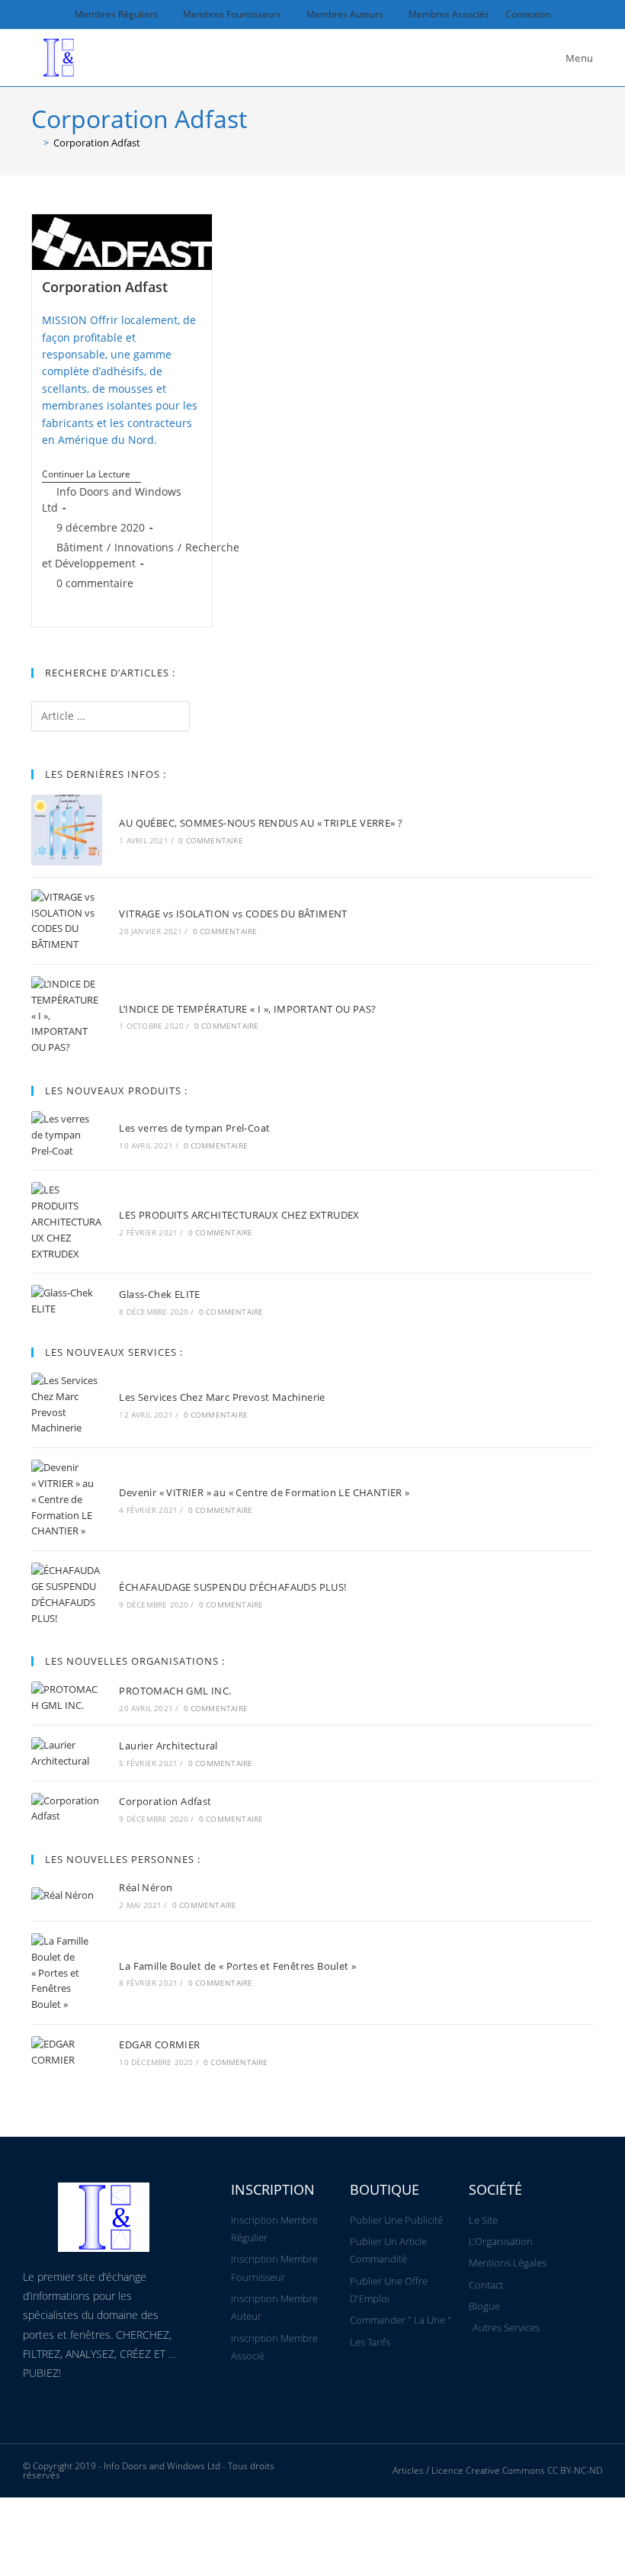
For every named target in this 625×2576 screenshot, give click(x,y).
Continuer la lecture (91, 475)
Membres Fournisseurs (232, 14)
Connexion (528, 14)
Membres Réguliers (116, 14)
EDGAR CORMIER (159, 2044)
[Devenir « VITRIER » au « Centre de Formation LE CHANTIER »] (67, 1499)
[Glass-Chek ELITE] (67, 1301)
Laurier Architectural (168, 1746)
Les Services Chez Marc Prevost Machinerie (222, 1397)
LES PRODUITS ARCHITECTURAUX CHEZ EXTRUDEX (239, 1215)
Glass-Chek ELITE (159, 1294)
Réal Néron (146, 1887)
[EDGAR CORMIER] (67, 2052)
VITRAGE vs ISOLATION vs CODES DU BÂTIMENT (233, 914)
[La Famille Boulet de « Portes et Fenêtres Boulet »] (67, 1973)
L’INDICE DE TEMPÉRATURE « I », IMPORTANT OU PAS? (247, 1009)
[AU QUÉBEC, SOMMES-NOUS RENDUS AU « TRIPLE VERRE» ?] (67, 830)
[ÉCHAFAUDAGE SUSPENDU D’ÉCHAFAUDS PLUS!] (67, 1594)
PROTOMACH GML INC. (175, 1691)
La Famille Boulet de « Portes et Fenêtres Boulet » (237, 1966)
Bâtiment (80, 547)
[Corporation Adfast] (67, 1809)
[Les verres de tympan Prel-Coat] (67, 1135)
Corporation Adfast (97, 143)
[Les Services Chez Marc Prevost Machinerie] (67, 1404)
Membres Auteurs (345, 14)
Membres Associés (449, 14)
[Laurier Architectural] (67, 1753)
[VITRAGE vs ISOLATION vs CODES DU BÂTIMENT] (67, 921)
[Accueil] (35, 143)
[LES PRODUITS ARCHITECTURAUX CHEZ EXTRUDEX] (67, 1222)
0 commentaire (95, 583)
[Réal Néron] (67, 1895)
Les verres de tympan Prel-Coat (194, 1128)
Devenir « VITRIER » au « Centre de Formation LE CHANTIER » (264, 1492)
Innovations (144, 547)
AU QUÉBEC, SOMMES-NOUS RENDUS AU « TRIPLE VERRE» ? (261, 823)
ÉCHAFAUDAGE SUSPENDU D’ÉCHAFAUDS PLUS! (232, 1587)
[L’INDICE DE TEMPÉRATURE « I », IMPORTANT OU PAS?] (67, 1016)
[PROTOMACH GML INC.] (67, 1698)
